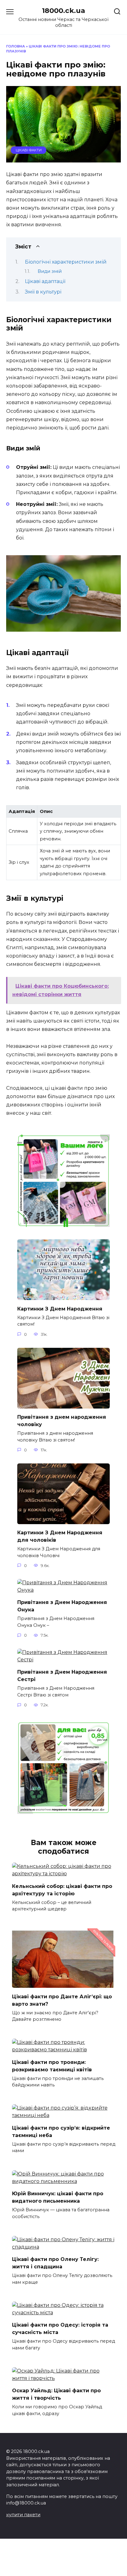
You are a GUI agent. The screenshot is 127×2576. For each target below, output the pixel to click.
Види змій (50, 271)
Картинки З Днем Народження (60, 1309)
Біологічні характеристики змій (66, 262)
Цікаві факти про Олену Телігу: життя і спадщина (55, 2263)
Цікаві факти (29, 150)
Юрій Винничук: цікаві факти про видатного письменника (58, 2197)
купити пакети (23, 2515)
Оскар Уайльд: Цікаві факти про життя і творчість (56, 2394)
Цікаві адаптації (45, 281)
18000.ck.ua (63, 10)
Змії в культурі (43, 292)
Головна (16, 46)
